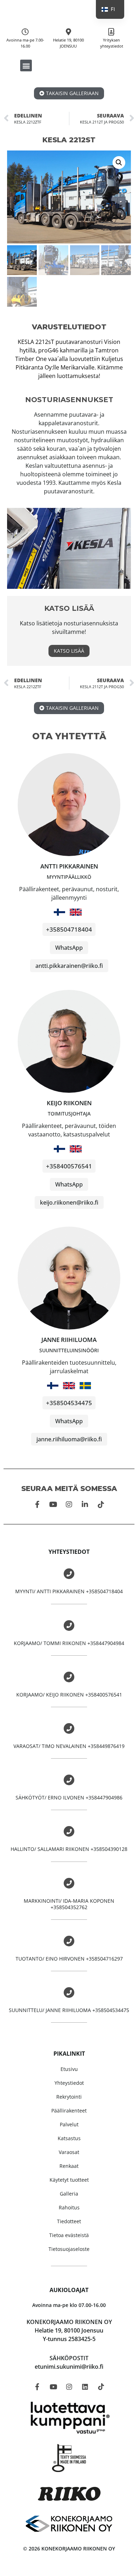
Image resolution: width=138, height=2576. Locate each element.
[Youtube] (53, 1505)
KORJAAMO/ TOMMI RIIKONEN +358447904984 (69, 1643)
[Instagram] (69, 1505)
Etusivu (69, 2069)
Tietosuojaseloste (69, 2249)
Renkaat (69, 2166)
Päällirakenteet (69, 2111)
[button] (26, 65)
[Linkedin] (85, 2386)
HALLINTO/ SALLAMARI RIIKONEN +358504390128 (69, 1849)
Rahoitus (69, 2207)
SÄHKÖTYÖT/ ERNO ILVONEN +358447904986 (69, 1797)
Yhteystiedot (69, 2083)
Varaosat (69, 2152)
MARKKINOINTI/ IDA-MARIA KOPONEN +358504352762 (69, 1904)
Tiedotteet (69, 2221)
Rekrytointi (69, 2097)
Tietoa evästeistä (69, 2235)
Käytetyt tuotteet (69, 2180)
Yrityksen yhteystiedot (112, 43)
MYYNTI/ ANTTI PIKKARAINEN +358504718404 (69, 1591)
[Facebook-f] (37, 1505)
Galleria (69, 2194)
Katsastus (69, 2138)
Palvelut (69, 2124)
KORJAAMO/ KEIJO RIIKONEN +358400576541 (69, 1695)
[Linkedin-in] (85, 1505)
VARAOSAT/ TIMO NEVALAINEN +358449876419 (69, 1746)
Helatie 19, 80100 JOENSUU (68, 43)
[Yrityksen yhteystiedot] (111, 32)
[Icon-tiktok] (101, 1505)
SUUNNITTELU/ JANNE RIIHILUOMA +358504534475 (69, 2010)
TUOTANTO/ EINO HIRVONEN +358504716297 (69, 1959)
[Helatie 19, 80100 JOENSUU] (68, 32)
